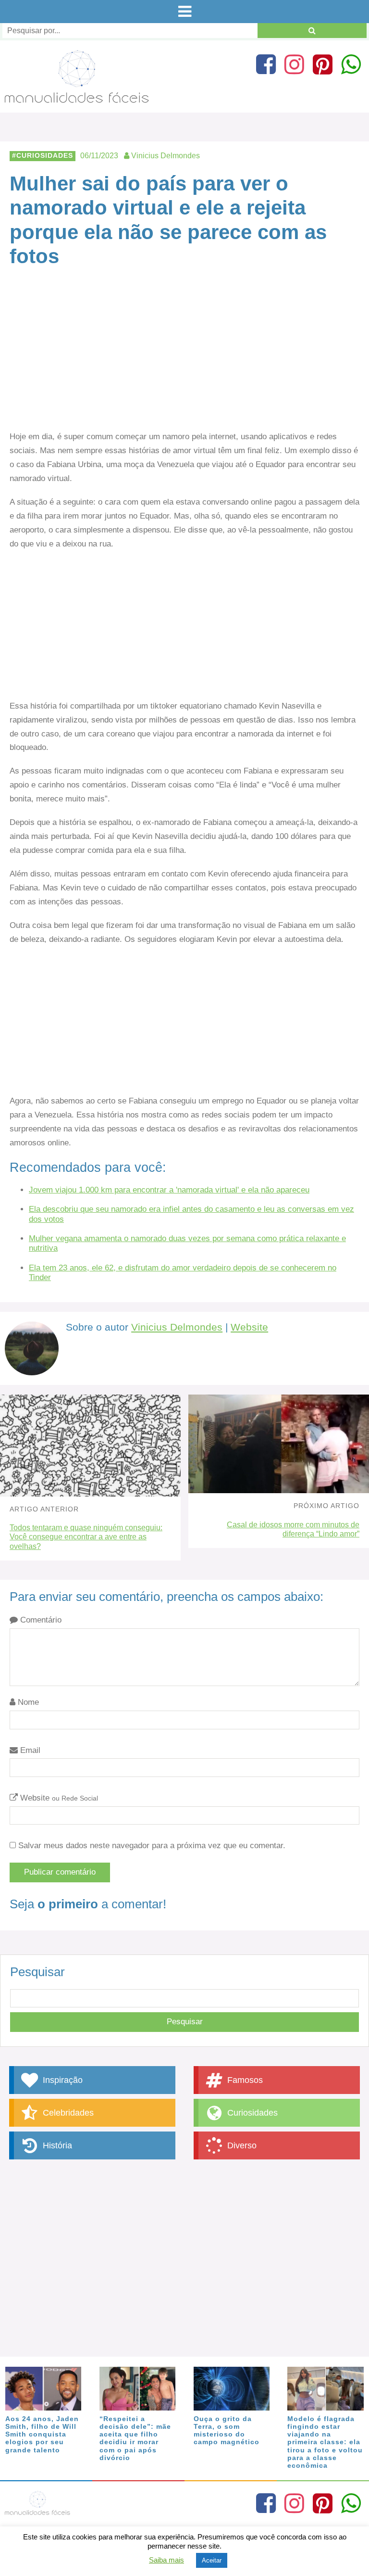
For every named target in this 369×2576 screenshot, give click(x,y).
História (56, 2145)
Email (29, 1750)
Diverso (241, 2145)
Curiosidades (45, 156)
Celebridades (67, 2113)
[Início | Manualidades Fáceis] (77, 98)
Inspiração (61, 2080)
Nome (27, 1702)
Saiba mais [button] (166, 2560)
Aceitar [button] (212, 2560)
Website (249, 1327)
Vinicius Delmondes (177, 1327)
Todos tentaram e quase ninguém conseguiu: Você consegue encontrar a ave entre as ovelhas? (86, 1537)
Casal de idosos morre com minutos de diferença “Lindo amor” (293, 1529)
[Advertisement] (184, 359)
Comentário (40, 1620)
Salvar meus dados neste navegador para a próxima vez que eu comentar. (152, 1846)
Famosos (244, 2080)
